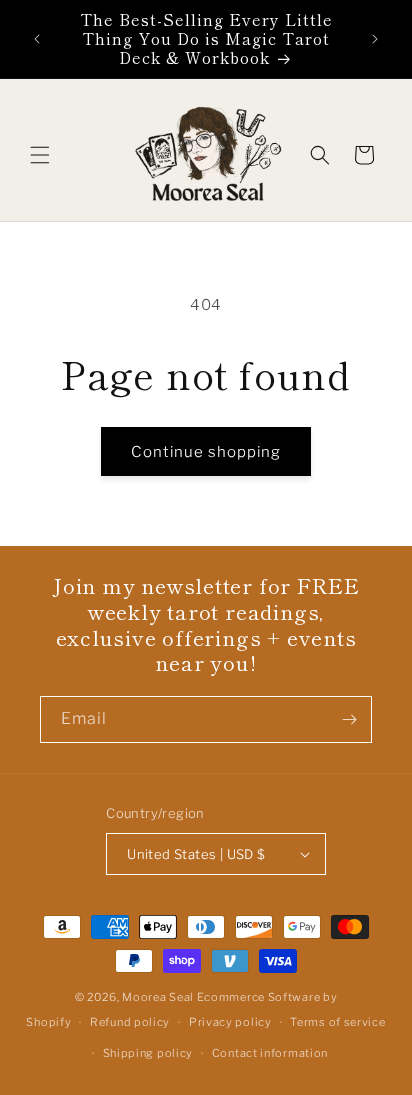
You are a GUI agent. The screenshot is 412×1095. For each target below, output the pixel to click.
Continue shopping (206, 452)
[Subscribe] (349, 719)
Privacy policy (230, 1022)
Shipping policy (148, 1053)
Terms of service (337, 1022)
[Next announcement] (375, 39)
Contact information (270, 1053)
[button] (40, 155)
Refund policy (130, 1022)
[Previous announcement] (37, 39)
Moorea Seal (158, 997)
